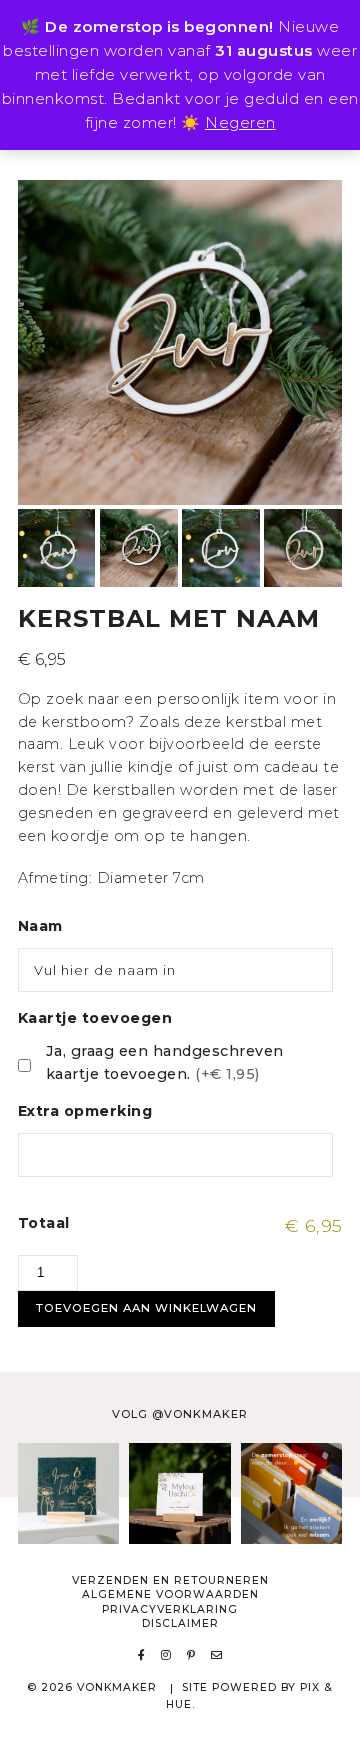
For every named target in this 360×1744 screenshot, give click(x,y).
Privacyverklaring (170, 1609)
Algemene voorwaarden (170, 1594)
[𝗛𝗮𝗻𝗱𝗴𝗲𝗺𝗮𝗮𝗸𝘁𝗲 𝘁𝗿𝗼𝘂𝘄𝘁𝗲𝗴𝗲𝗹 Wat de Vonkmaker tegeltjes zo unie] (180, 1493)
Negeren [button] (240, 122)
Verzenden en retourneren (170, 1580)
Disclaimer (180, 1623)
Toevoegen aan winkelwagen (146, 1308)
